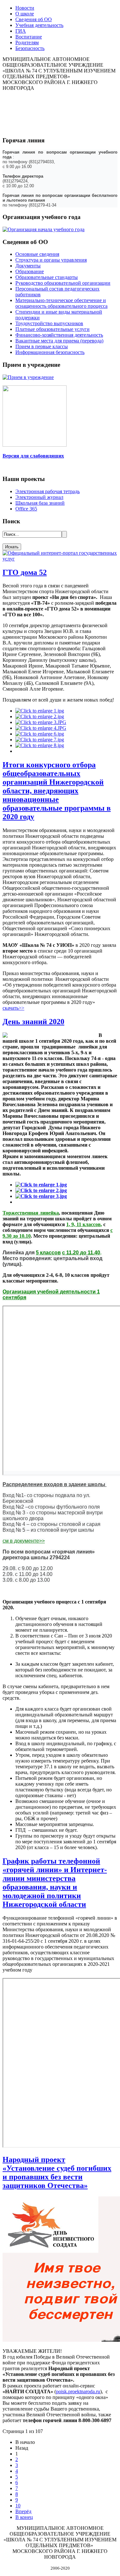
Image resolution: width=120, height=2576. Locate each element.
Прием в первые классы (42, 346)
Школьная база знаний (40, 503)
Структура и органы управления (51, 260)
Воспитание (29, 37)
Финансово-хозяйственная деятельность (59, 335)
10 (18, 2506)
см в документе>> (24, 1541)
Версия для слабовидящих (33, 456)
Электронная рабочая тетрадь (48, 491)
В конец (24, 2517)
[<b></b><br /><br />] (40, 711)
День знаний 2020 (33, 1022)
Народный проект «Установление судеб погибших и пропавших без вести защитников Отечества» (57, 2172)
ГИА (21, 31)
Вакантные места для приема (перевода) (59, 341)
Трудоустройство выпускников (49, 323)
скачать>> (13, 1008)
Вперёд (23, 2511)
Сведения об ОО (34, 19)
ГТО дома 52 (25, 572)
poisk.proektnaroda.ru (78, 2391)
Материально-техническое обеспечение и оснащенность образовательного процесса (61, 303)
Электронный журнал (39, 497)
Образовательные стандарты (47, 277)
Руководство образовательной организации (63, 283)
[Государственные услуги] (60, 559)
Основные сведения (37, 254)
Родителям (27, 42)
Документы (28, 266)
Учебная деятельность (39, 25)
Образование (30, 271)
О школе (25, 14)
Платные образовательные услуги (52, 329)
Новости (25, 8)
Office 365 (26, 509)
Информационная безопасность (50, 352)
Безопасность (30, 48)
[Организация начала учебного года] (44, 229)
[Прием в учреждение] (28, 377)
